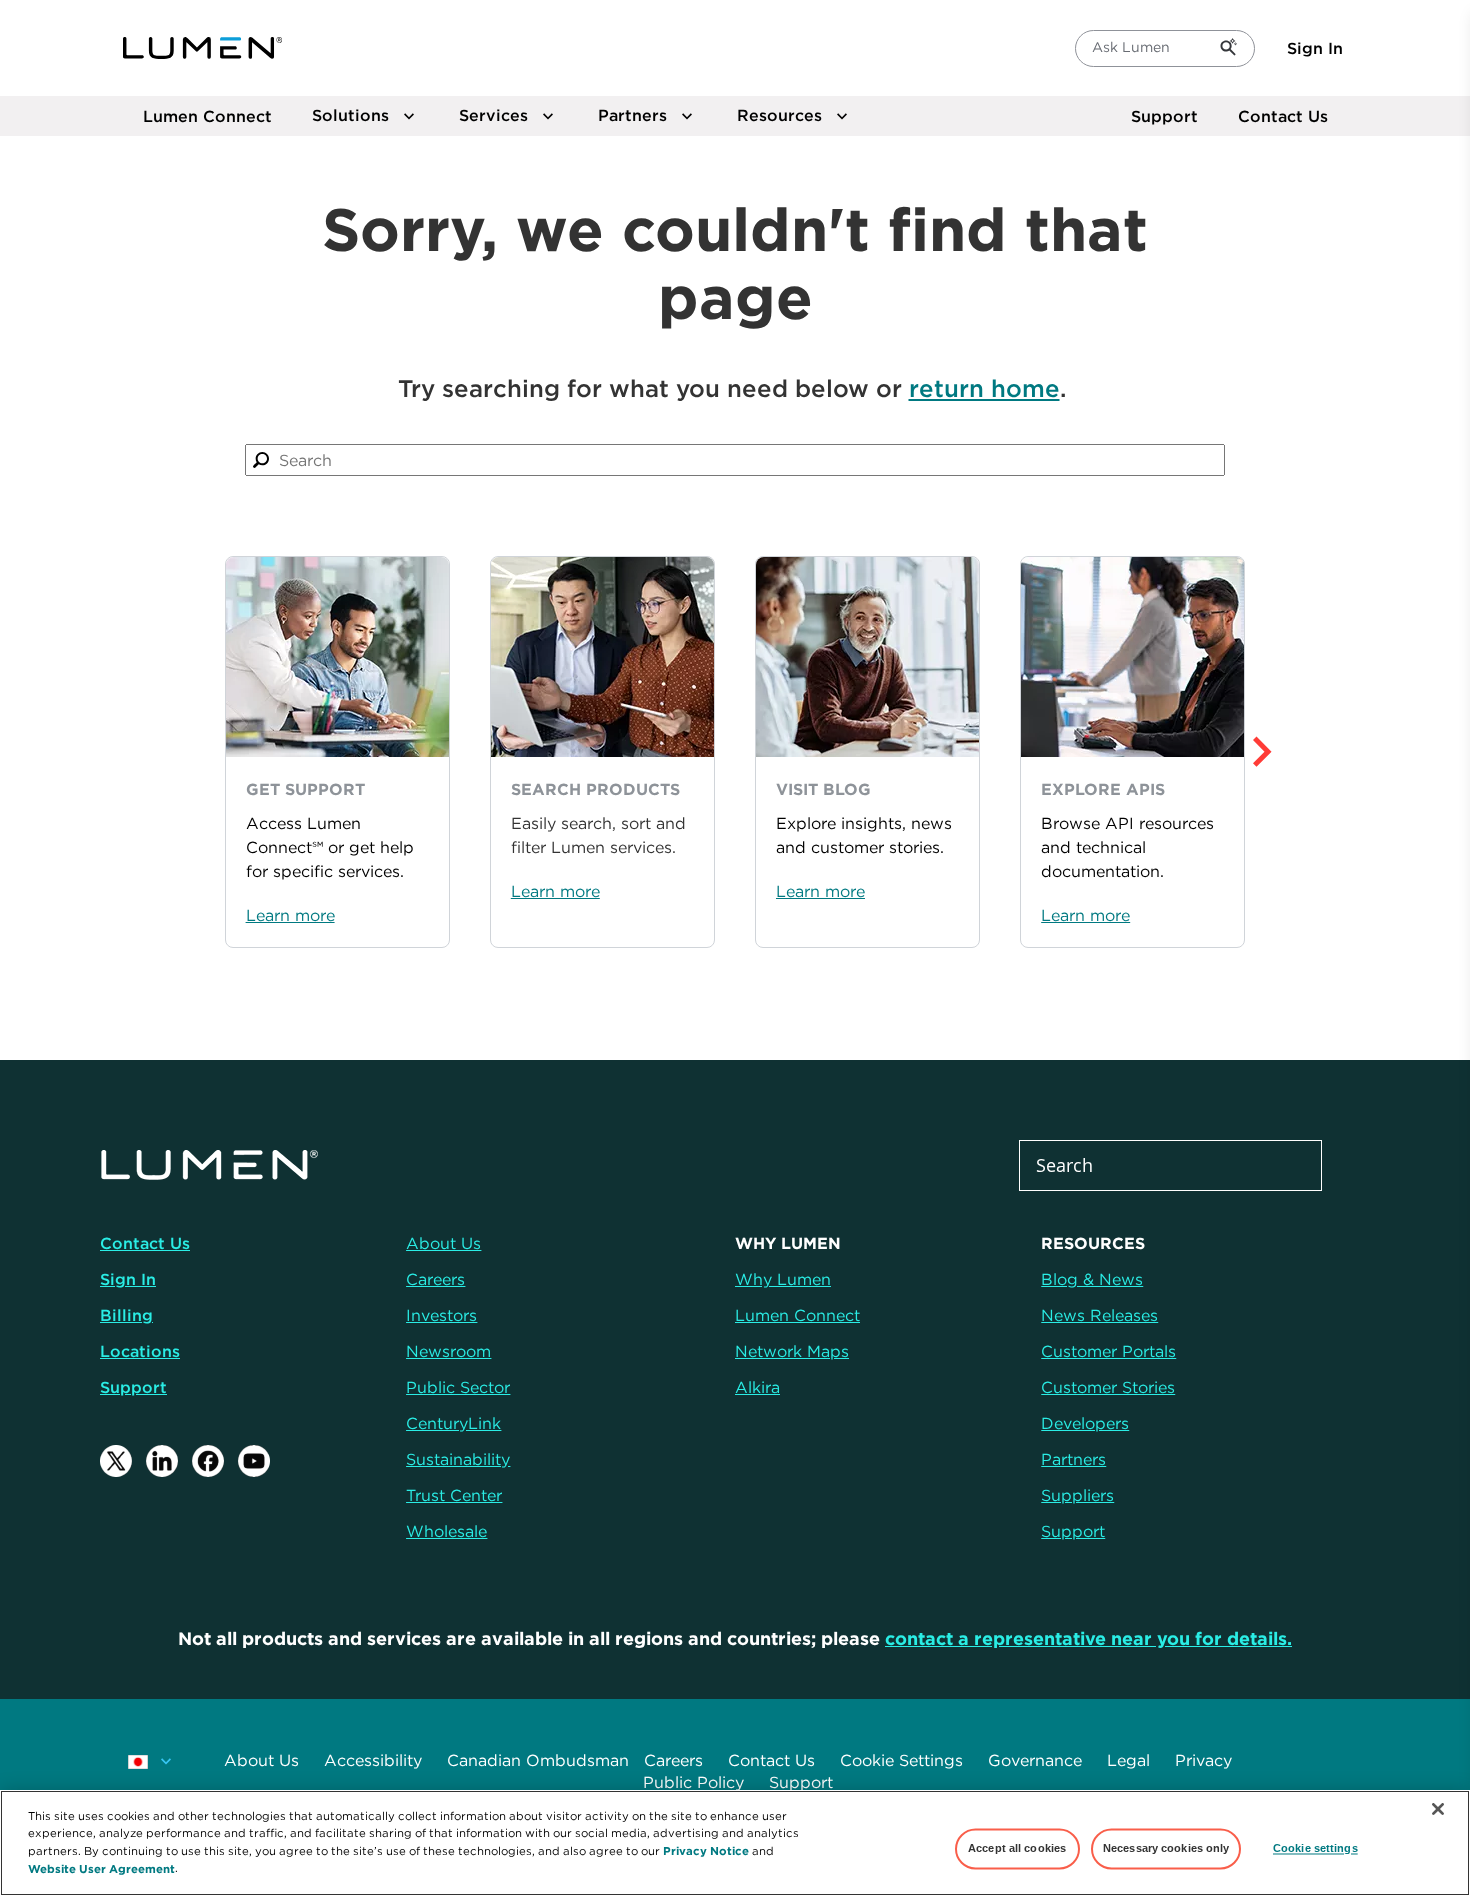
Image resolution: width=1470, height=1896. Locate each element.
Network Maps (792, 1351)
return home (984, 388)
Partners (1073, 1459)
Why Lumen (783, 1279)
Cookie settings (1315, 1848)
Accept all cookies (1017, 1848)
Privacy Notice (706, 1849)
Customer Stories (1108, 1387)
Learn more (290, 915)
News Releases (1099, 1315)
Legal (1128, 1760)
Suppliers (1077, 1495)
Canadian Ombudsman (538, 1760)
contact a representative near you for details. (1088, 1638)
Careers (673, 1760)
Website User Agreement (101, 1867)
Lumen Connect (797, 1315)
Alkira (757, 1387)
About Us (261, 1760)
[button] (1301, 752)
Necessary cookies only (1166, 1848)
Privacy (1203, 1760)
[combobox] (735, 460)
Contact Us (1283, 116)
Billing (126, 1315)
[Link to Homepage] (203, 48)
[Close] (1438, 1809)
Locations (140, 1351)
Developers (1085, 1423)
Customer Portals (1108, 1351)
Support (1164, 116)
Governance (1035, 1760)
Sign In (1315, 48)
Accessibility (373, 1760)
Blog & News (1092, 1279)
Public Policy (693, 1782)
